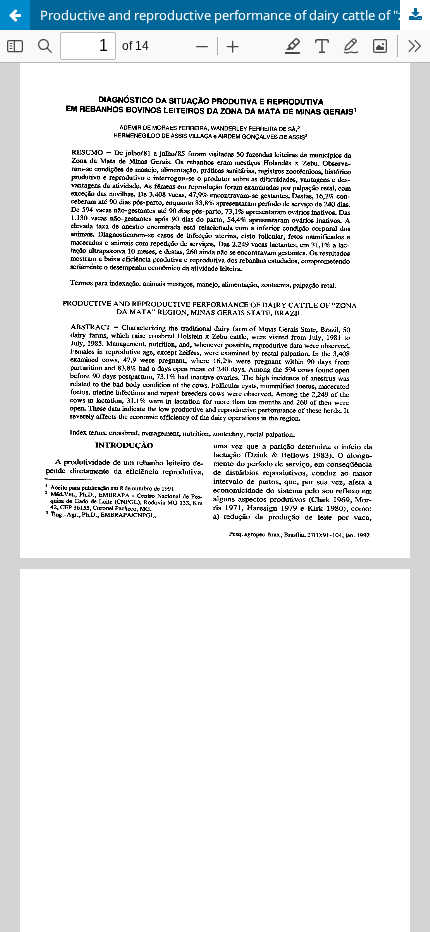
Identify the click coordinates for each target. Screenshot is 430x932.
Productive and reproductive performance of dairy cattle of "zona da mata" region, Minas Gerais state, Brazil (235, 15)
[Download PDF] (415, 15)
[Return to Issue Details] (15, 15)
